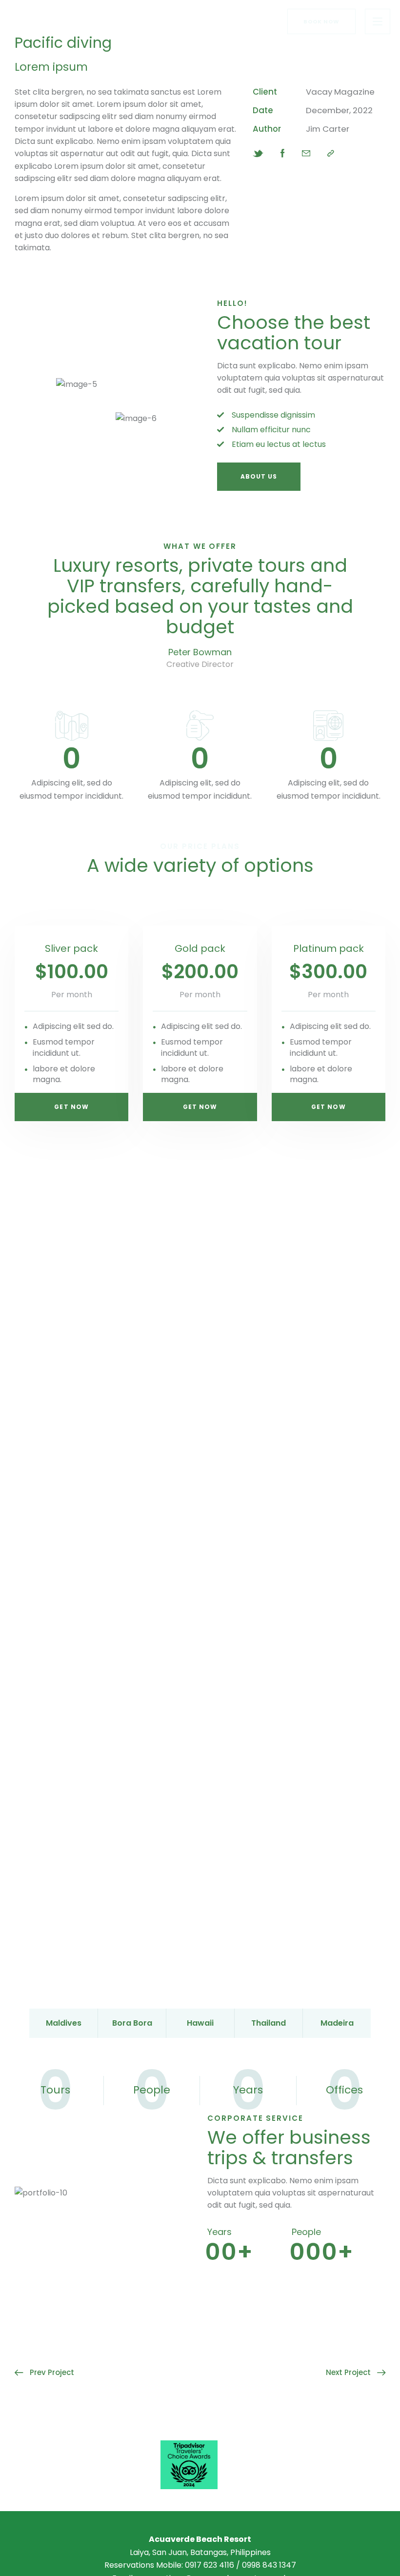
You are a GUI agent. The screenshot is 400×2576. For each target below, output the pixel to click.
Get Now (71, 1107)
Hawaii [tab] (200, 2023)
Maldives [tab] (64, 2023)
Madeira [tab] (337, 2023)
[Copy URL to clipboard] (331, 153)
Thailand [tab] (269, 2023)
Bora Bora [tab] (132, 2023)
